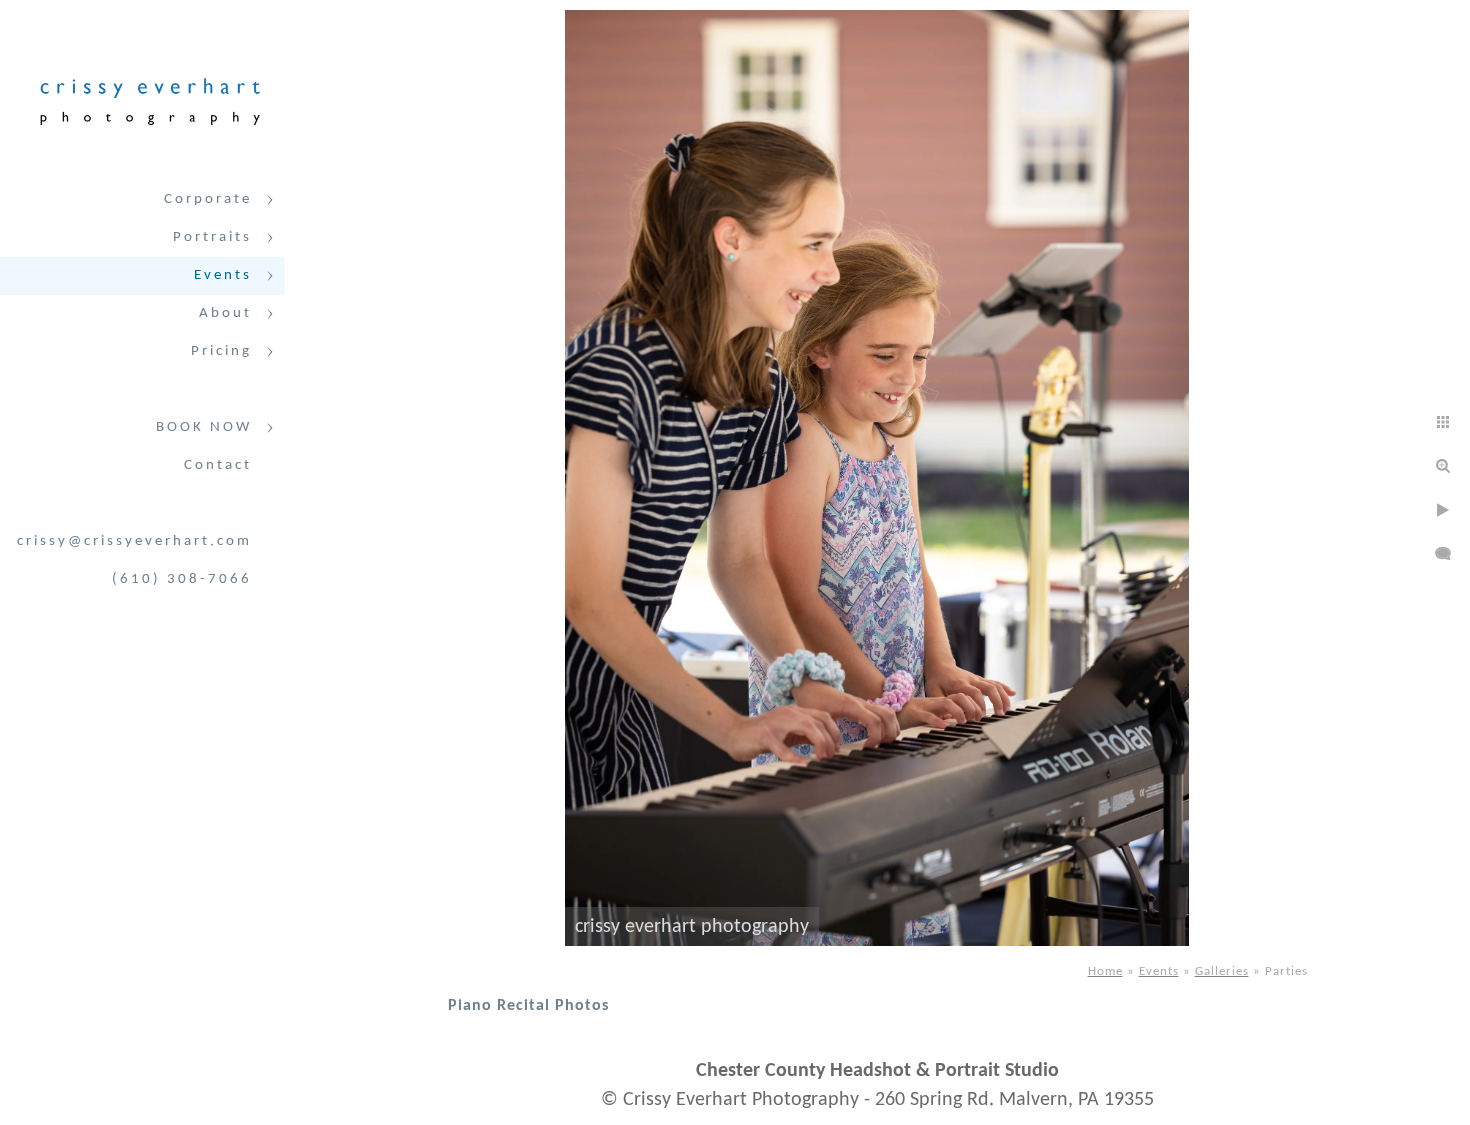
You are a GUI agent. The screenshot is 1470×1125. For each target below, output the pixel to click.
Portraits (212, 237)
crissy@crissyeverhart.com (134, 541)
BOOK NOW (204, 427)
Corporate (208, 199)
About (225, 313)
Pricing (221, 351)
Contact (218, 465)
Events (223, 275)
